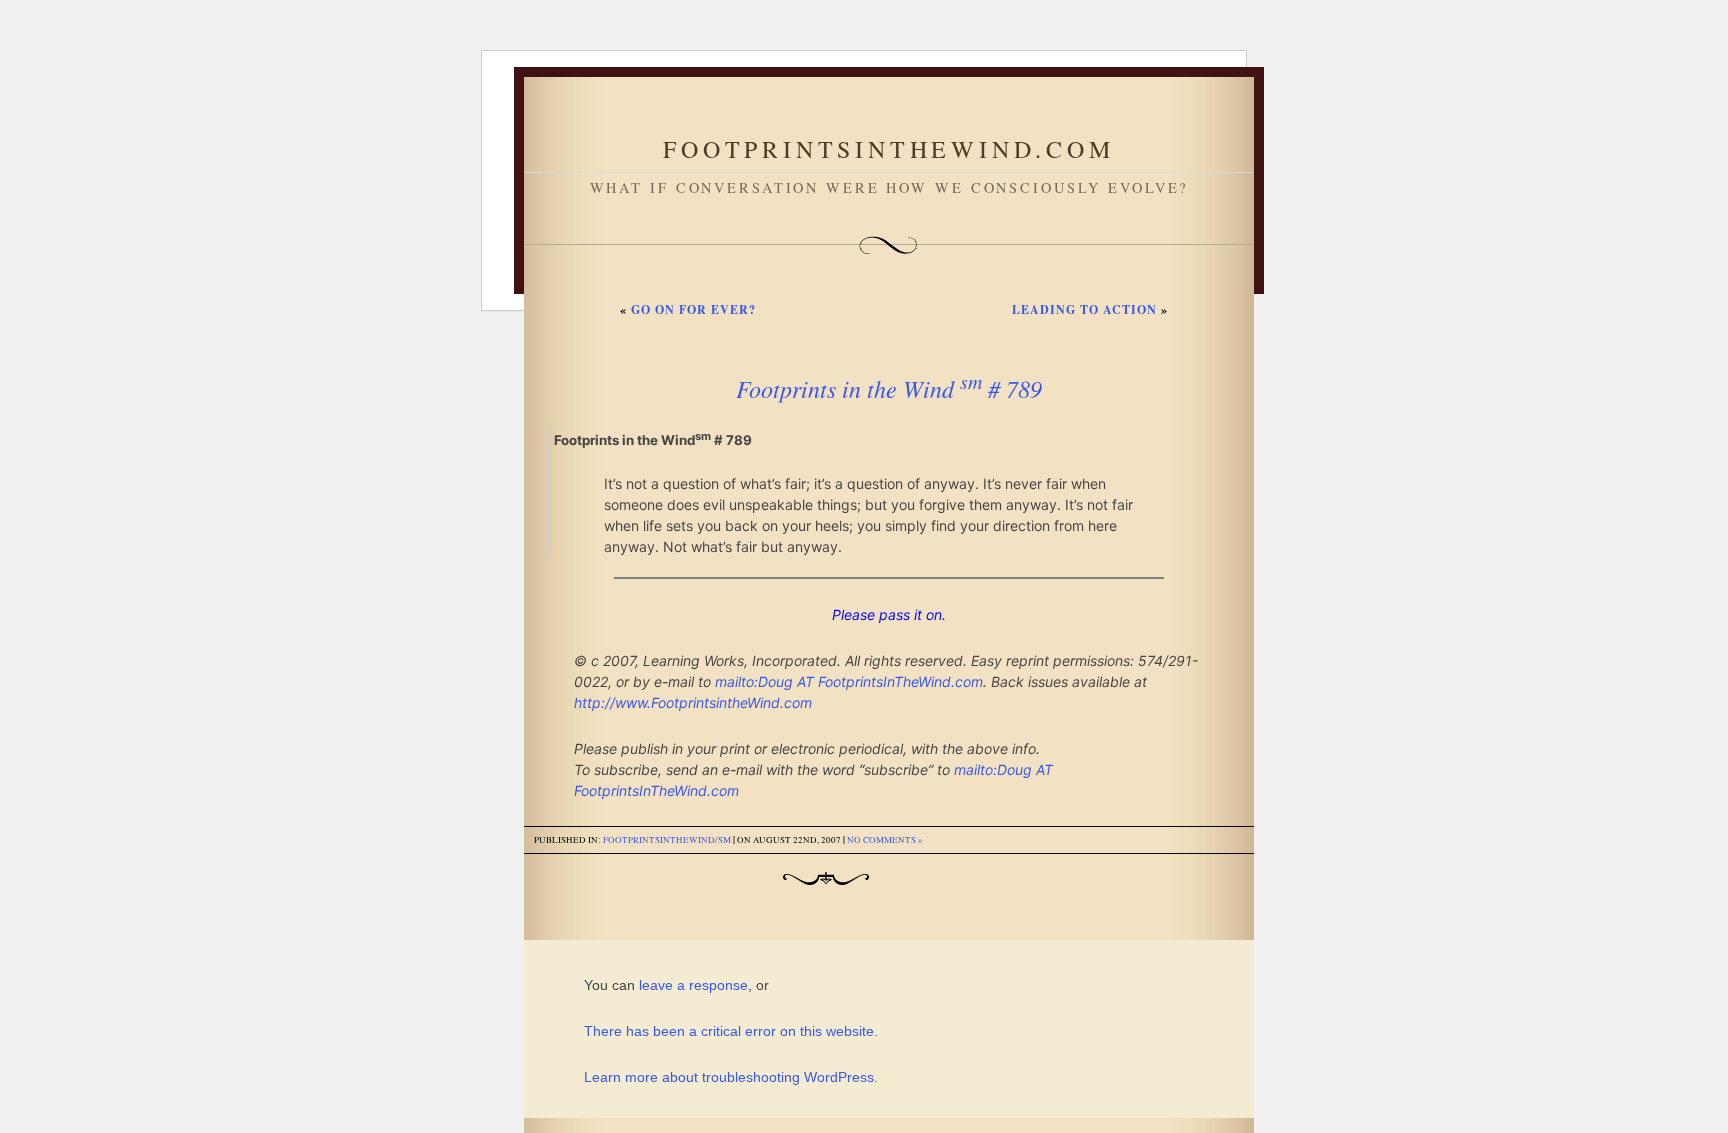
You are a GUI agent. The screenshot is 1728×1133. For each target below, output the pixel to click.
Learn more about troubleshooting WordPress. (731, 1077)
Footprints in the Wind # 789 (889, 388)
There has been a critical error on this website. (731, 1031)
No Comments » (885, 840)
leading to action (1084, 309)
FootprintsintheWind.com (888, 149)
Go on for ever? (693, 309)
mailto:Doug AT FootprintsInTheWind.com (849, 681)
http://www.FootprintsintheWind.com (693, 702)
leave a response (693, 985)
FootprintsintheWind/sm (667, 840)
